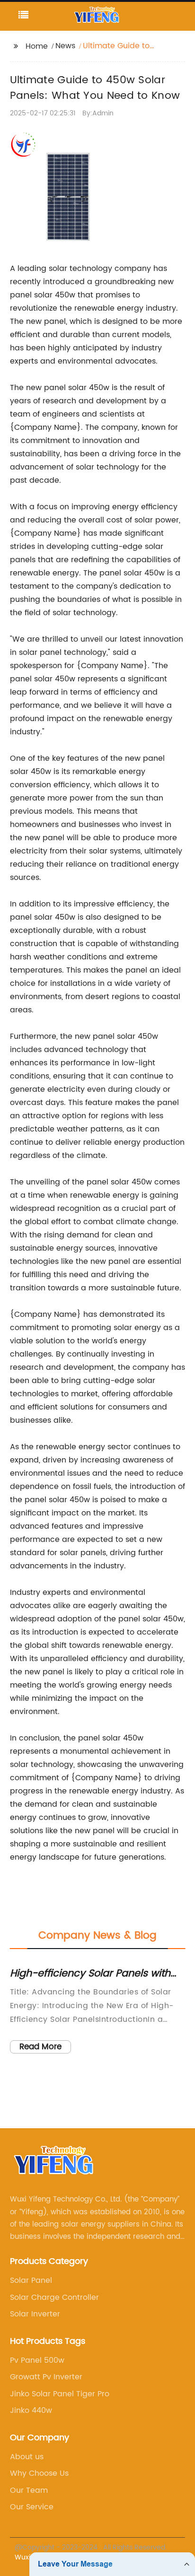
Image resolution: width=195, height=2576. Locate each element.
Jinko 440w (31, 2411)
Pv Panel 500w (37, 2360)
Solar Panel (31, 2280)
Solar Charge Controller (54, 2298)
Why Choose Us (39, 2473)
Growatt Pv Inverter (46, 2377)
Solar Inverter (35, 2314)
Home (37, 46)
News (65, 46)
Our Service (32, 2507)
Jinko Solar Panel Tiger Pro (60, 2394)
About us (27, 2457)
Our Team (29, 2490)
